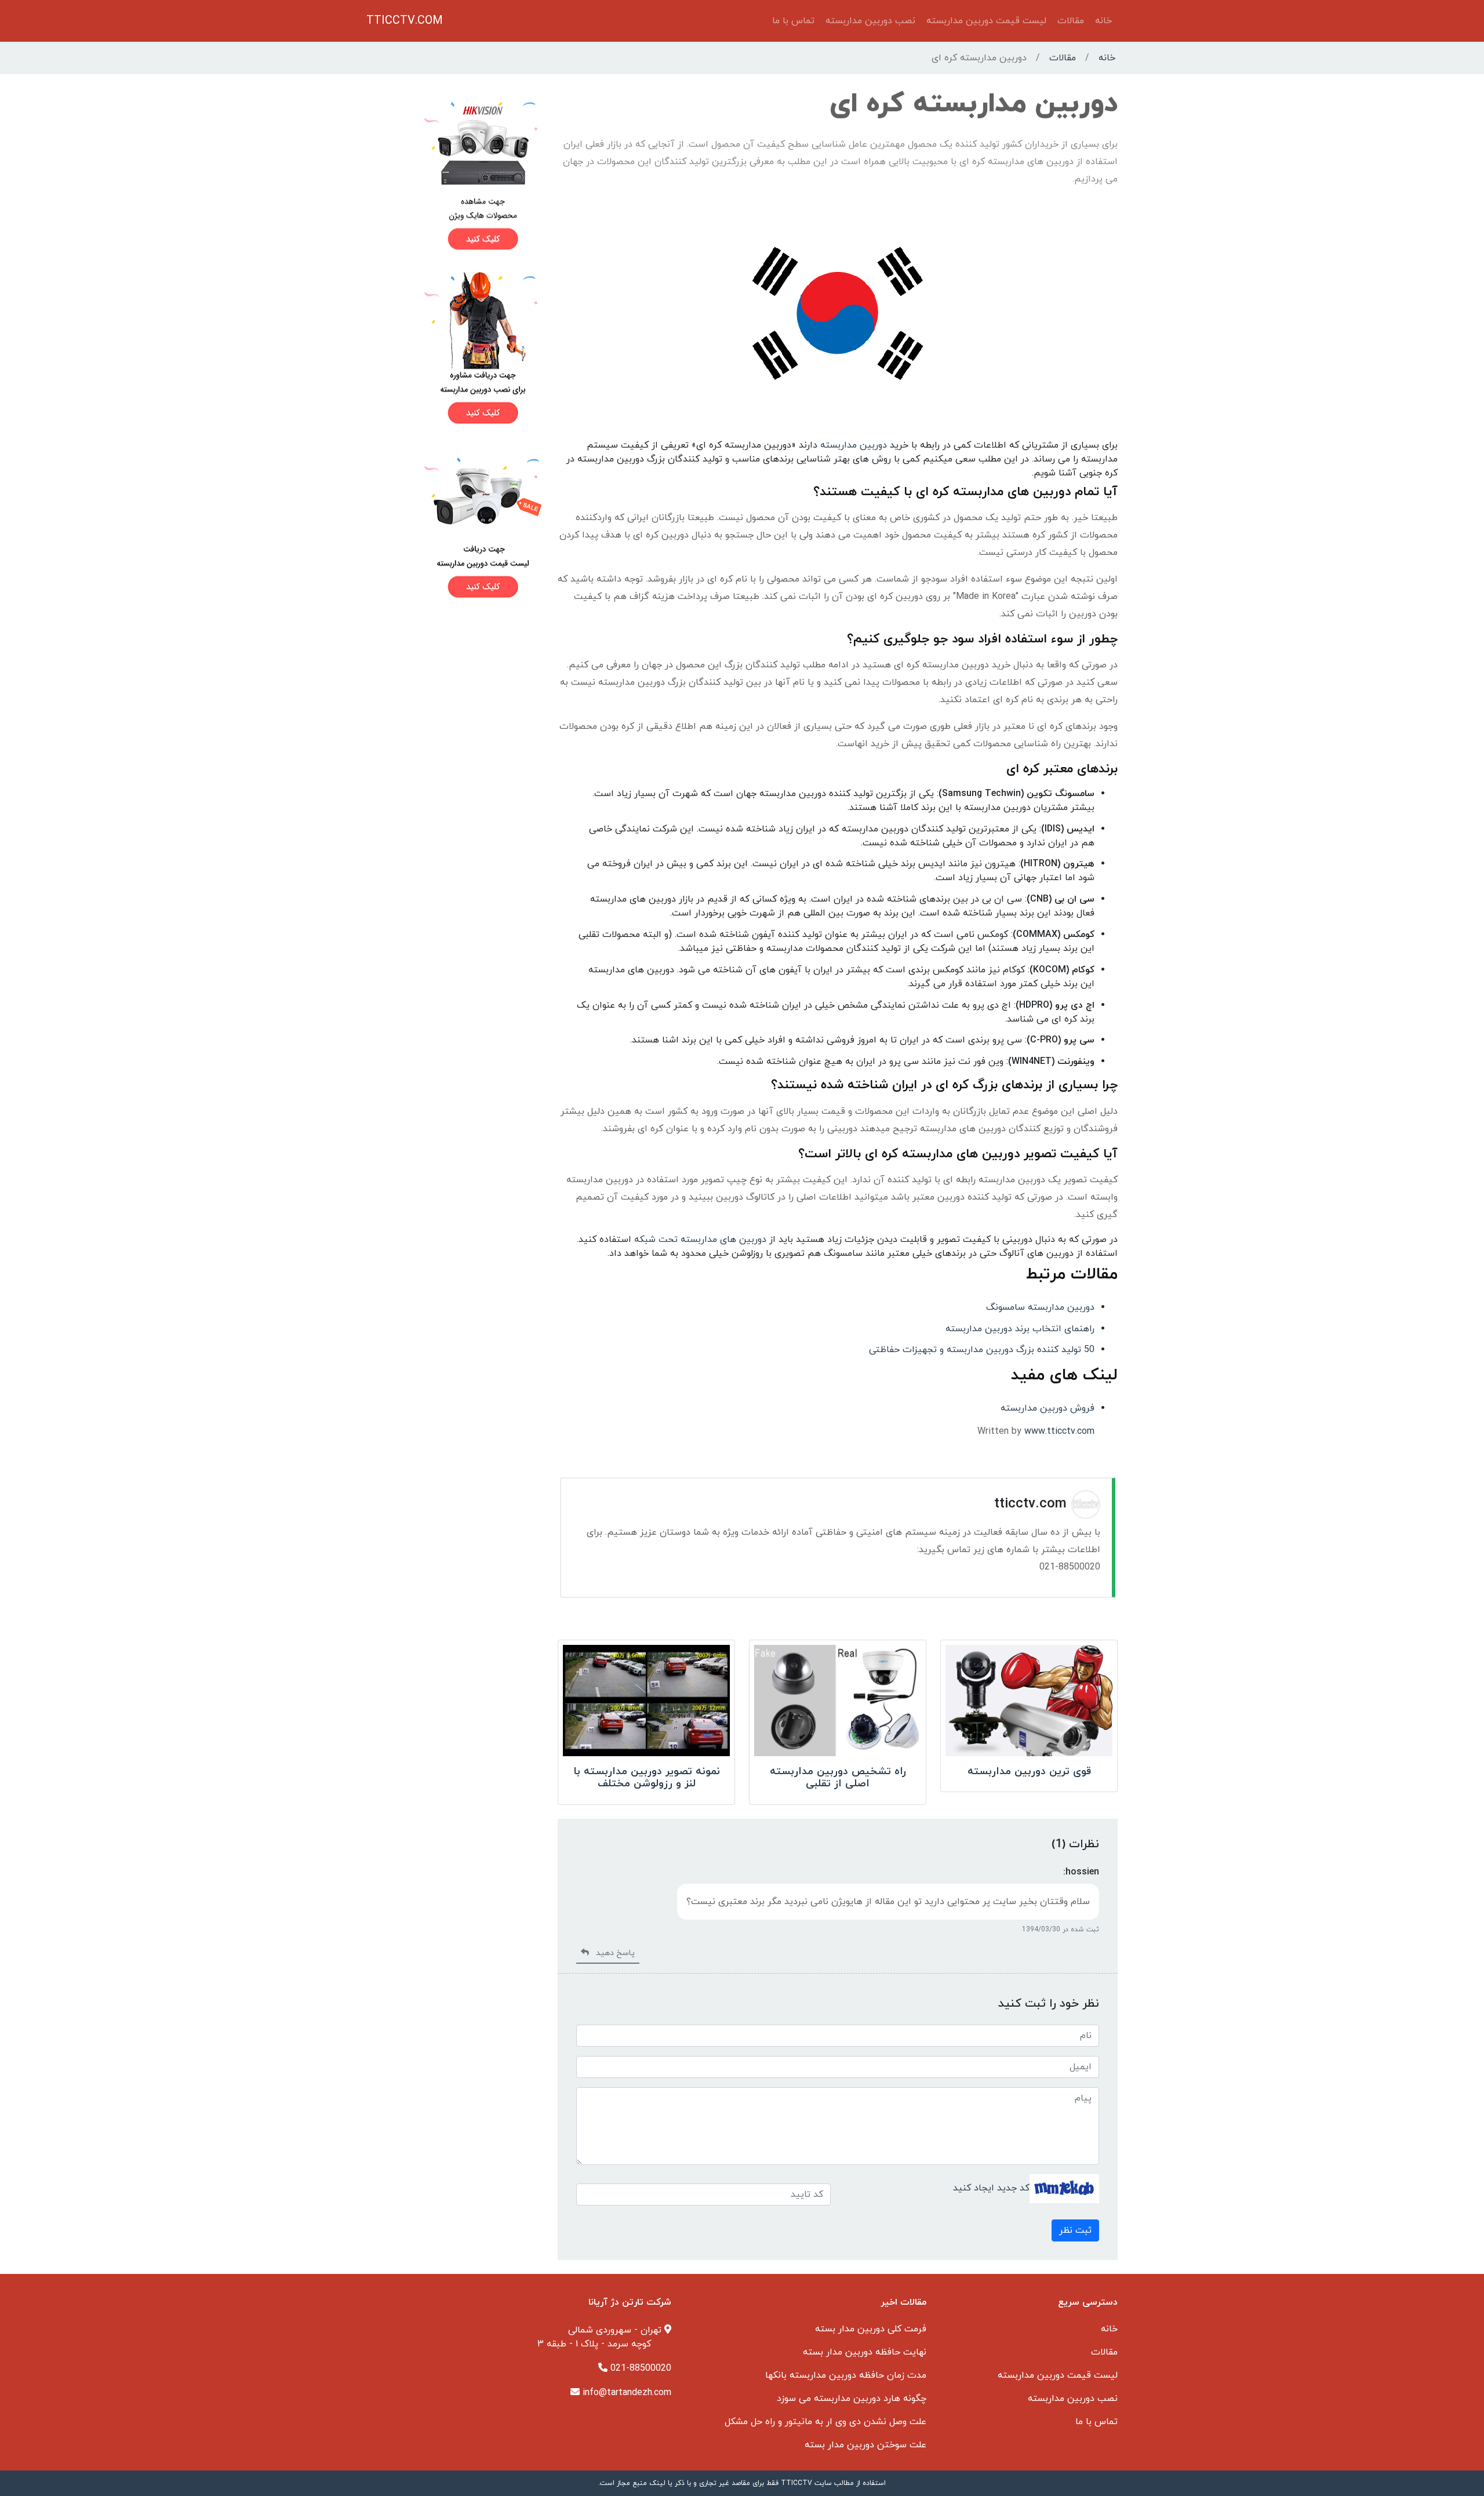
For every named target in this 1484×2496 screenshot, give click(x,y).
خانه (1103, 21)
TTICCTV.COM (405, 21)
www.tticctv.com (1059, 1432)
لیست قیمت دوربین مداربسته (986, 21)
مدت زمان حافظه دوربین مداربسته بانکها (846, 2375)
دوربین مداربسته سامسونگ (1040, 1307)
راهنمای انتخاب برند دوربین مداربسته (1020, 1329)
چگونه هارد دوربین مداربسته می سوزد (852, 2399)
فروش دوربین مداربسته (1047, 1408)
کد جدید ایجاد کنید (991, 2188)
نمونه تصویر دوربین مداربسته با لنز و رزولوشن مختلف (647, 1778)
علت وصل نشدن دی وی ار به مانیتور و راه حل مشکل (825, 2422)
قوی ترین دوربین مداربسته (1029, 1772)
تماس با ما (793, 21)
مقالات (1071, 21)
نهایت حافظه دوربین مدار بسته (865, 2352)
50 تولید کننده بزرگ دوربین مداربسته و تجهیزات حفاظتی (982, 1350)
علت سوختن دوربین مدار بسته (865, 2445)
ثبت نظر (1075, 2230)
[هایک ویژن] (455, 175)
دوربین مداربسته (854, 445)
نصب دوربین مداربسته (870, 21)
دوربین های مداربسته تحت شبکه (700, 1240)
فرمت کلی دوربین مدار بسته (871, 2329)
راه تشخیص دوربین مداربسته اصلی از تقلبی (838, 1778)
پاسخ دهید (612, 1953)
